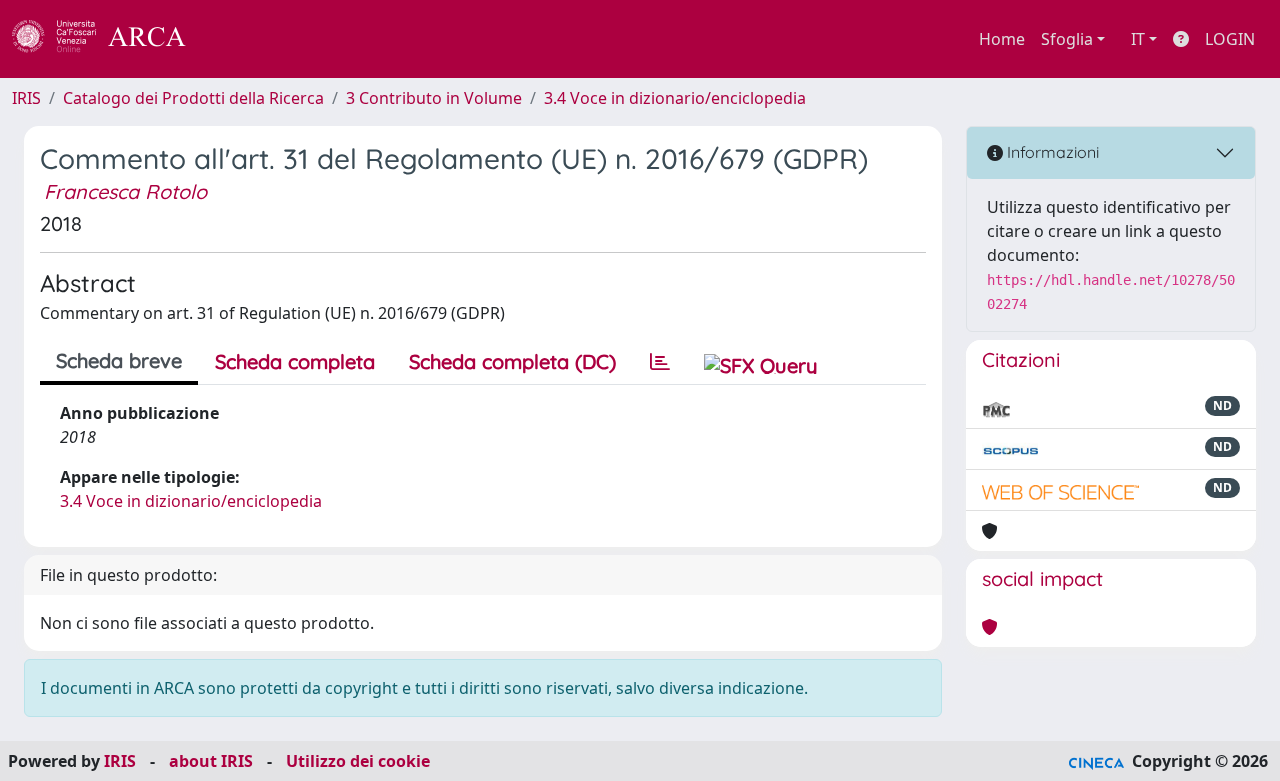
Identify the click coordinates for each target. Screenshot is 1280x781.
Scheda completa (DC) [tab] (512, 361)
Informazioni (1051, 152)
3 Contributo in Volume (434, 98)
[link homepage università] (240, 39)
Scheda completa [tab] (295, 361)
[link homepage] (110, 39)
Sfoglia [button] (1067, 39)
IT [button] (1138, 39)
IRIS (26, 98)
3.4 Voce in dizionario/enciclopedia (675, 98)
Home (1002, 39)
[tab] (660, 362)
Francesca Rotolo (125, 191)
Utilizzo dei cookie (358, 761)
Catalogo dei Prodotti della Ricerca (193, 98)
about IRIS (211, 761)
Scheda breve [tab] (119, 360)
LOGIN (1230, 39)
